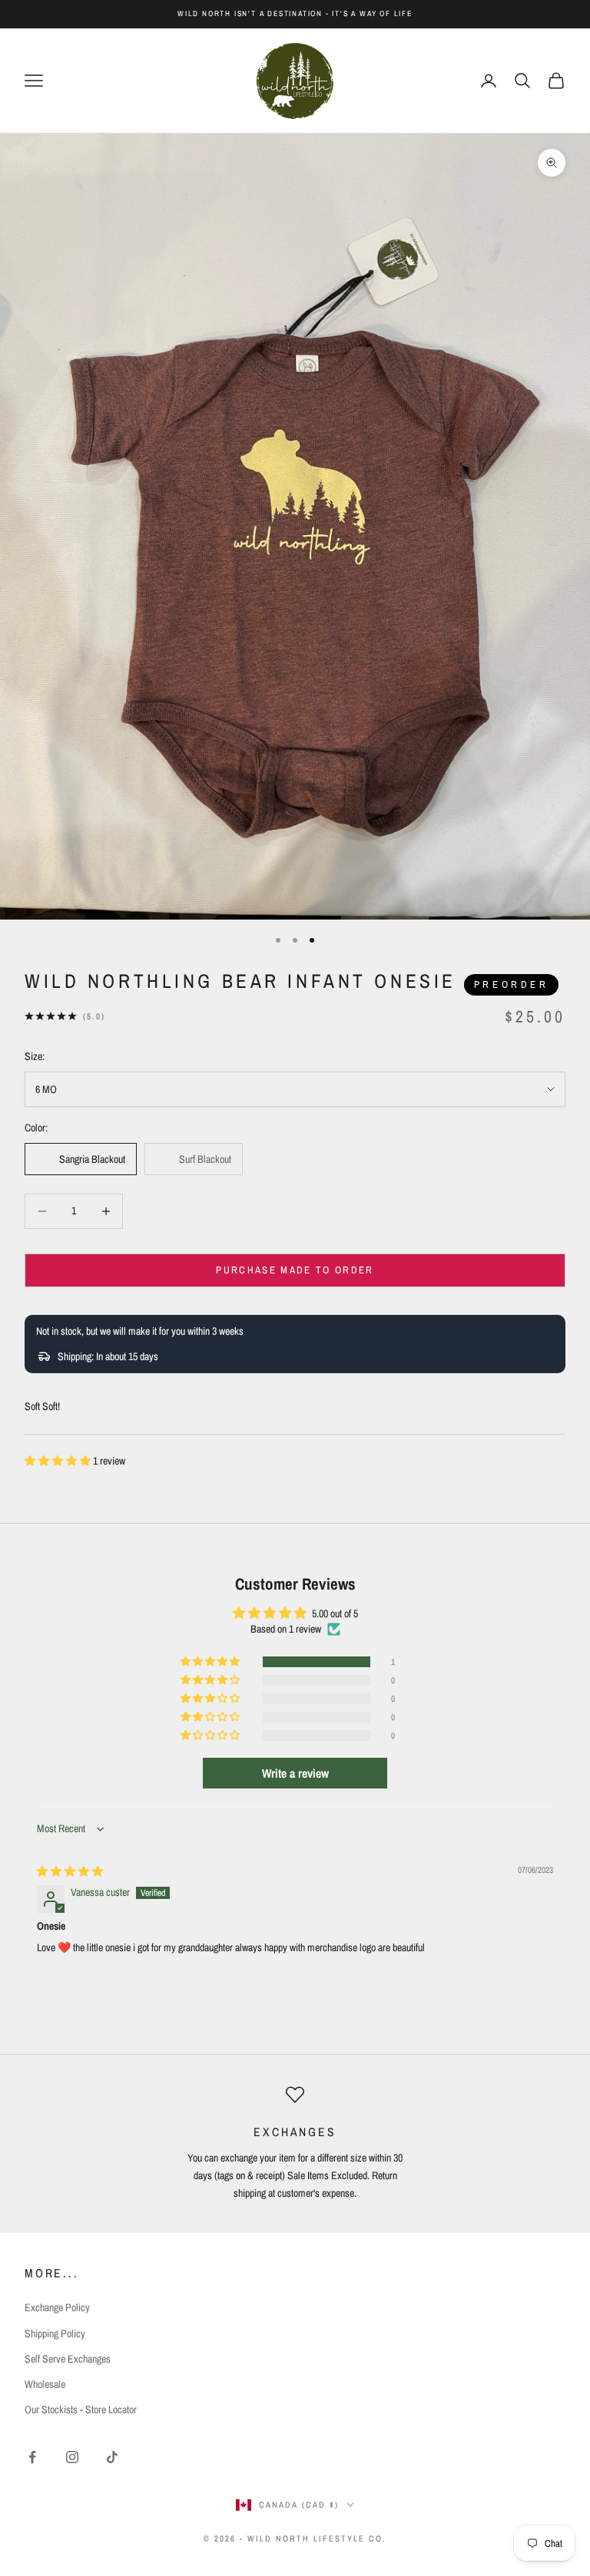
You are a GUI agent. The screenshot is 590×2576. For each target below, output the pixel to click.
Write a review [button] (295, 1773)
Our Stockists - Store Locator (81, 2409)
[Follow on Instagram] (72, 2457)
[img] (70, 1871)
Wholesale (45, 2384)
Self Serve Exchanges (68, 2359)
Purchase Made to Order (295, 1270)
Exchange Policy (57, 2307)
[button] (59, 1461)
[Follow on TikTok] (112, 2457)
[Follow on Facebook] (32, 2457)
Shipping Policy (55, 2333)
